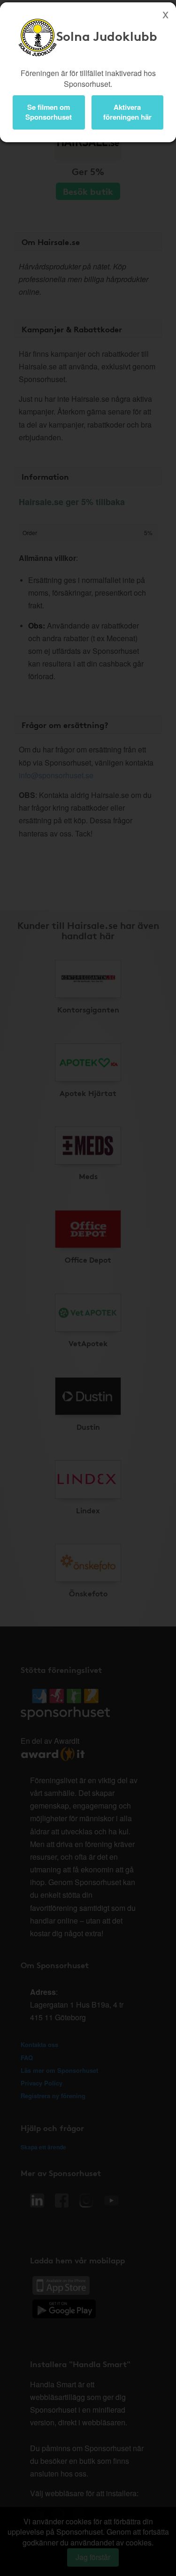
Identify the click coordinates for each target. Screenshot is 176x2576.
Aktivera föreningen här (127, 112)
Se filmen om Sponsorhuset (49, 112)
